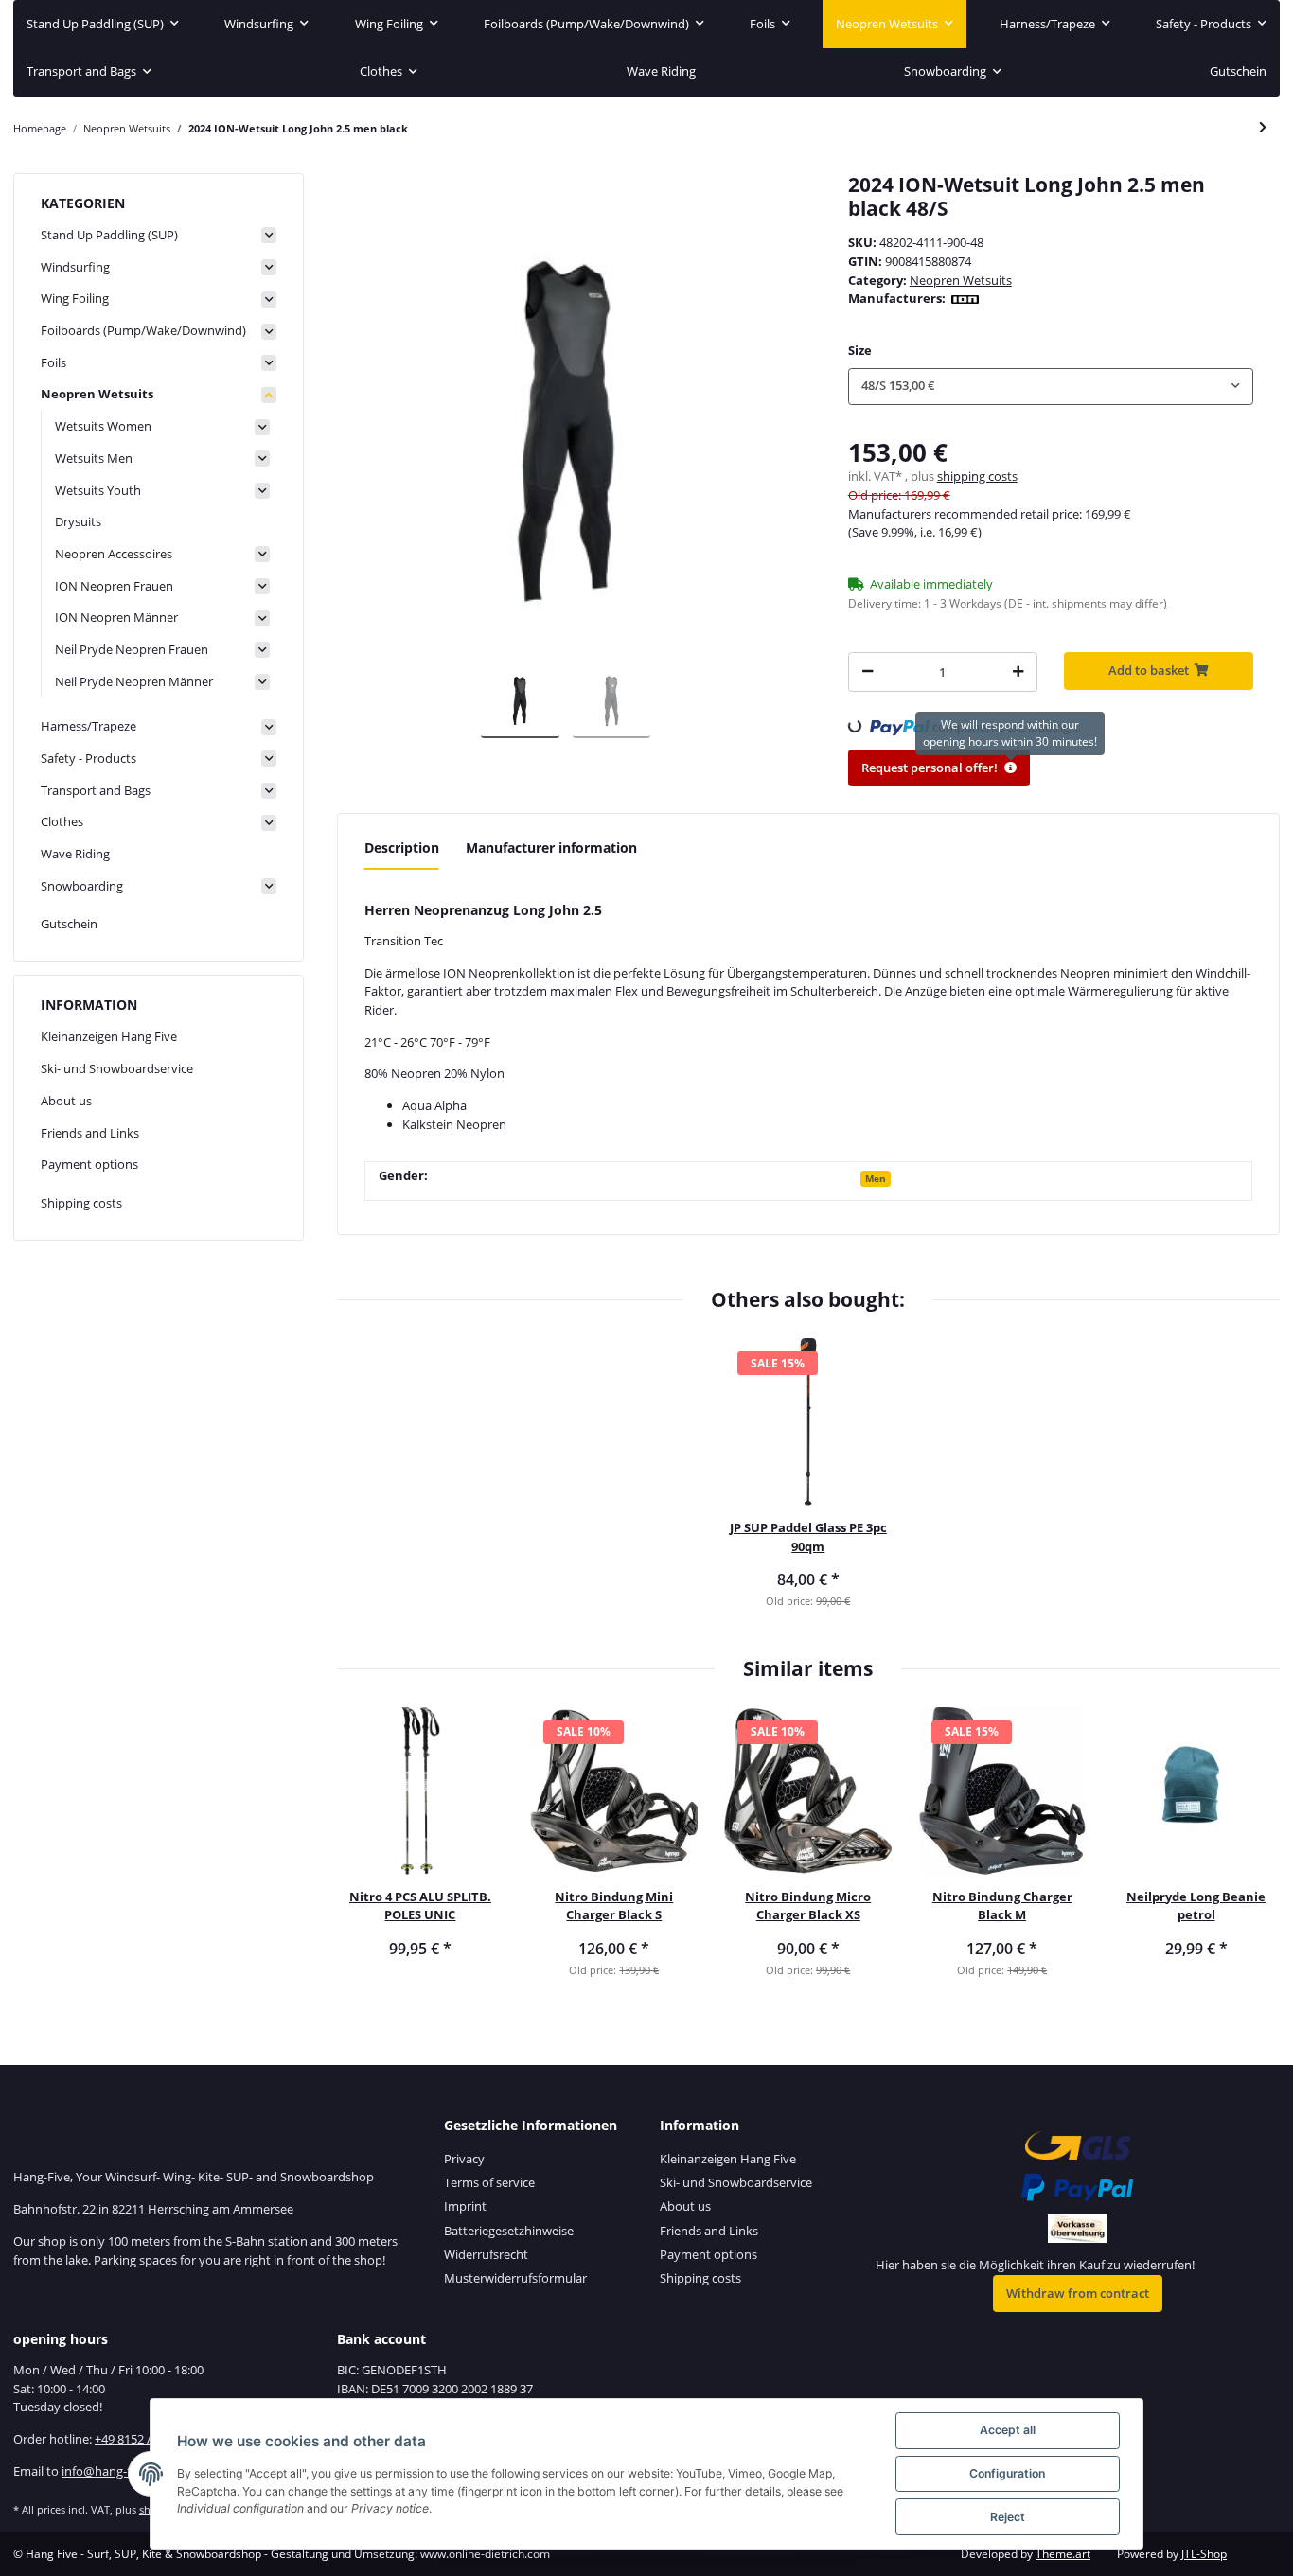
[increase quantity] (1018, 671)
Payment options (89, 1164)
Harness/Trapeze (89, 726)
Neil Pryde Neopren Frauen (132, 649)
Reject (1008, 2517)
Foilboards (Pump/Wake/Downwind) (143, 330)
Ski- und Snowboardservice (117, 1068)
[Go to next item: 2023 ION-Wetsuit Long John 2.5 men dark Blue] (1263, 128)
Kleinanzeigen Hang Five (109, 1036)
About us (66, 1101)
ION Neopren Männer (116, 617)
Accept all (1008, 2430)
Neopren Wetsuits (961, 280)
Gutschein (69, 924)
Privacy (464, 2159)
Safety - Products (89, 758)
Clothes (62, 821)
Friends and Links (90, 1133)
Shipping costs (81, 1203)
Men (876, 1178)
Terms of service (489, 2182)
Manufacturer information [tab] (551, 847)
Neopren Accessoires (114, 554)
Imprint (465, 2206)
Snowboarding (82, 886)
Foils (53, 362)
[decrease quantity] (868, 671)
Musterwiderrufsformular (515, 2278)
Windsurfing (75, 267)
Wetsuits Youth (98, 490)
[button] (1051, 387)
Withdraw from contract (1078, 2293)
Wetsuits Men (94, 458)
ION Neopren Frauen (114, 586)
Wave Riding (75, 854)
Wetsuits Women (103, 426)
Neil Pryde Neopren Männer (134, 681)
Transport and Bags (96, 790)
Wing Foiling (75, 298)
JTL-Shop (1204, 2554)
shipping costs (977, 476)
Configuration (1007, 2473)
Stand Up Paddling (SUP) (109, 235)
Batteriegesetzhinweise (509, 2231)
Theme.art (1063, 2554)
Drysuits (78, 521)
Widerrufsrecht (486, 2254)
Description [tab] (402, 847)
